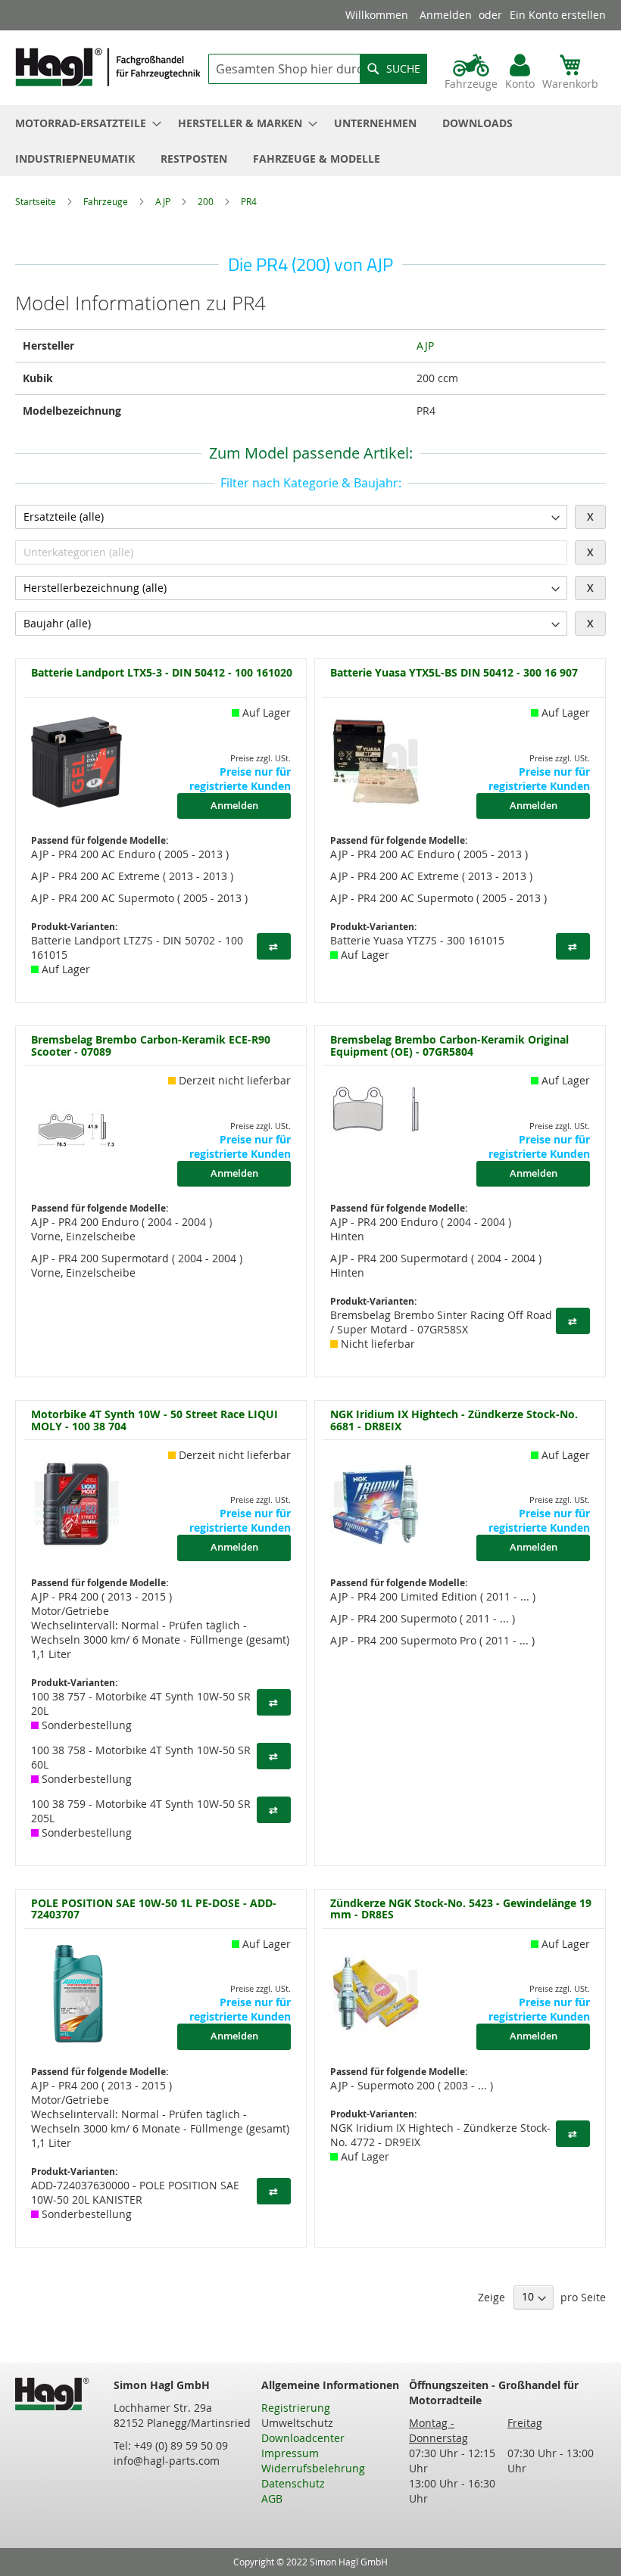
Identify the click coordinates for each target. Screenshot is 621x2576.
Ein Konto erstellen (558, 15)
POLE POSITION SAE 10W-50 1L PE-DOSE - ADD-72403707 (154, 1909)
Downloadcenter (303, 2438)
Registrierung (296, 2408)
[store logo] (108, 67)
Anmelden (446, 15)
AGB (272, 2498)
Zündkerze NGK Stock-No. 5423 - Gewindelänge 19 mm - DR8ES (461, 1909)
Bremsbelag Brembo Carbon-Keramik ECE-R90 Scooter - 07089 (151, 1045)
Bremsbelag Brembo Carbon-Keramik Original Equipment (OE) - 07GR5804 (449, 1045)
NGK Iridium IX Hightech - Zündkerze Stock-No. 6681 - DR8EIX (454, 1420)
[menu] (310, 141)
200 (207, 201)
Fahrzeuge (107, 201)
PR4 (249, 201)
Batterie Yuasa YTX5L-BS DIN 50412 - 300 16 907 (454, 673)
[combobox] (318, 69)
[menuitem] (84, 123)
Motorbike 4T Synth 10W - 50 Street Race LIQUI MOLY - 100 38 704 (154, 1420)
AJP (164, 201)
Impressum (290, 2453)
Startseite (37, 201)
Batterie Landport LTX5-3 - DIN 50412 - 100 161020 (162, 673)
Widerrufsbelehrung (313, 2468)
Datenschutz (293, 2483)
